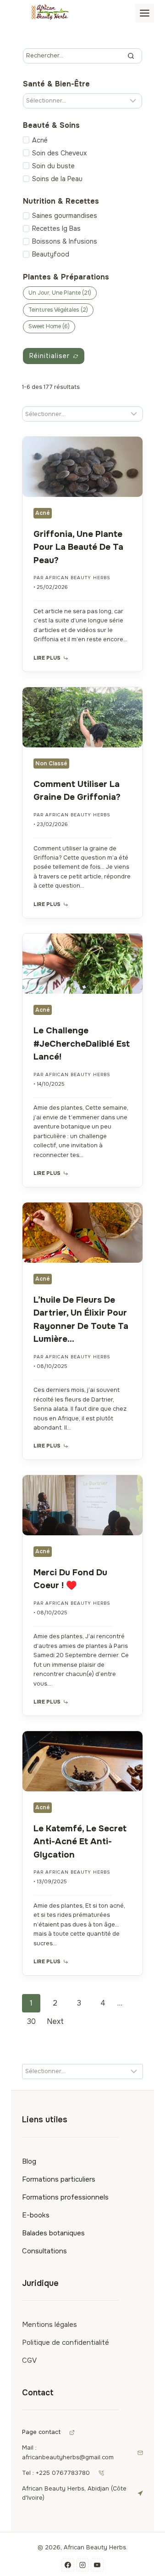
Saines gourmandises (65, 216)
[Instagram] (82, 2565)
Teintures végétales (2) (58, 310)
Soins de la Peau (57, 179)
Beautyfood (51, 254)
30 (31, 2021)
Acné (40, 140)
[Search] (131, 56)
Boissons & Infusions (65, 241)
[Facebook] (68, 2565)
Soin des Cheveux (59, 153)
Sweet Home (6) (49, 326)
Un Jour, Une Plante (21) (60, 293)
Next (55, 2021)
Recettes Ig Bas (56, 228)
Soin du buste (53, 166)
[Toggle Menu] (145, 13)
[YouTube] (97, 2565)
